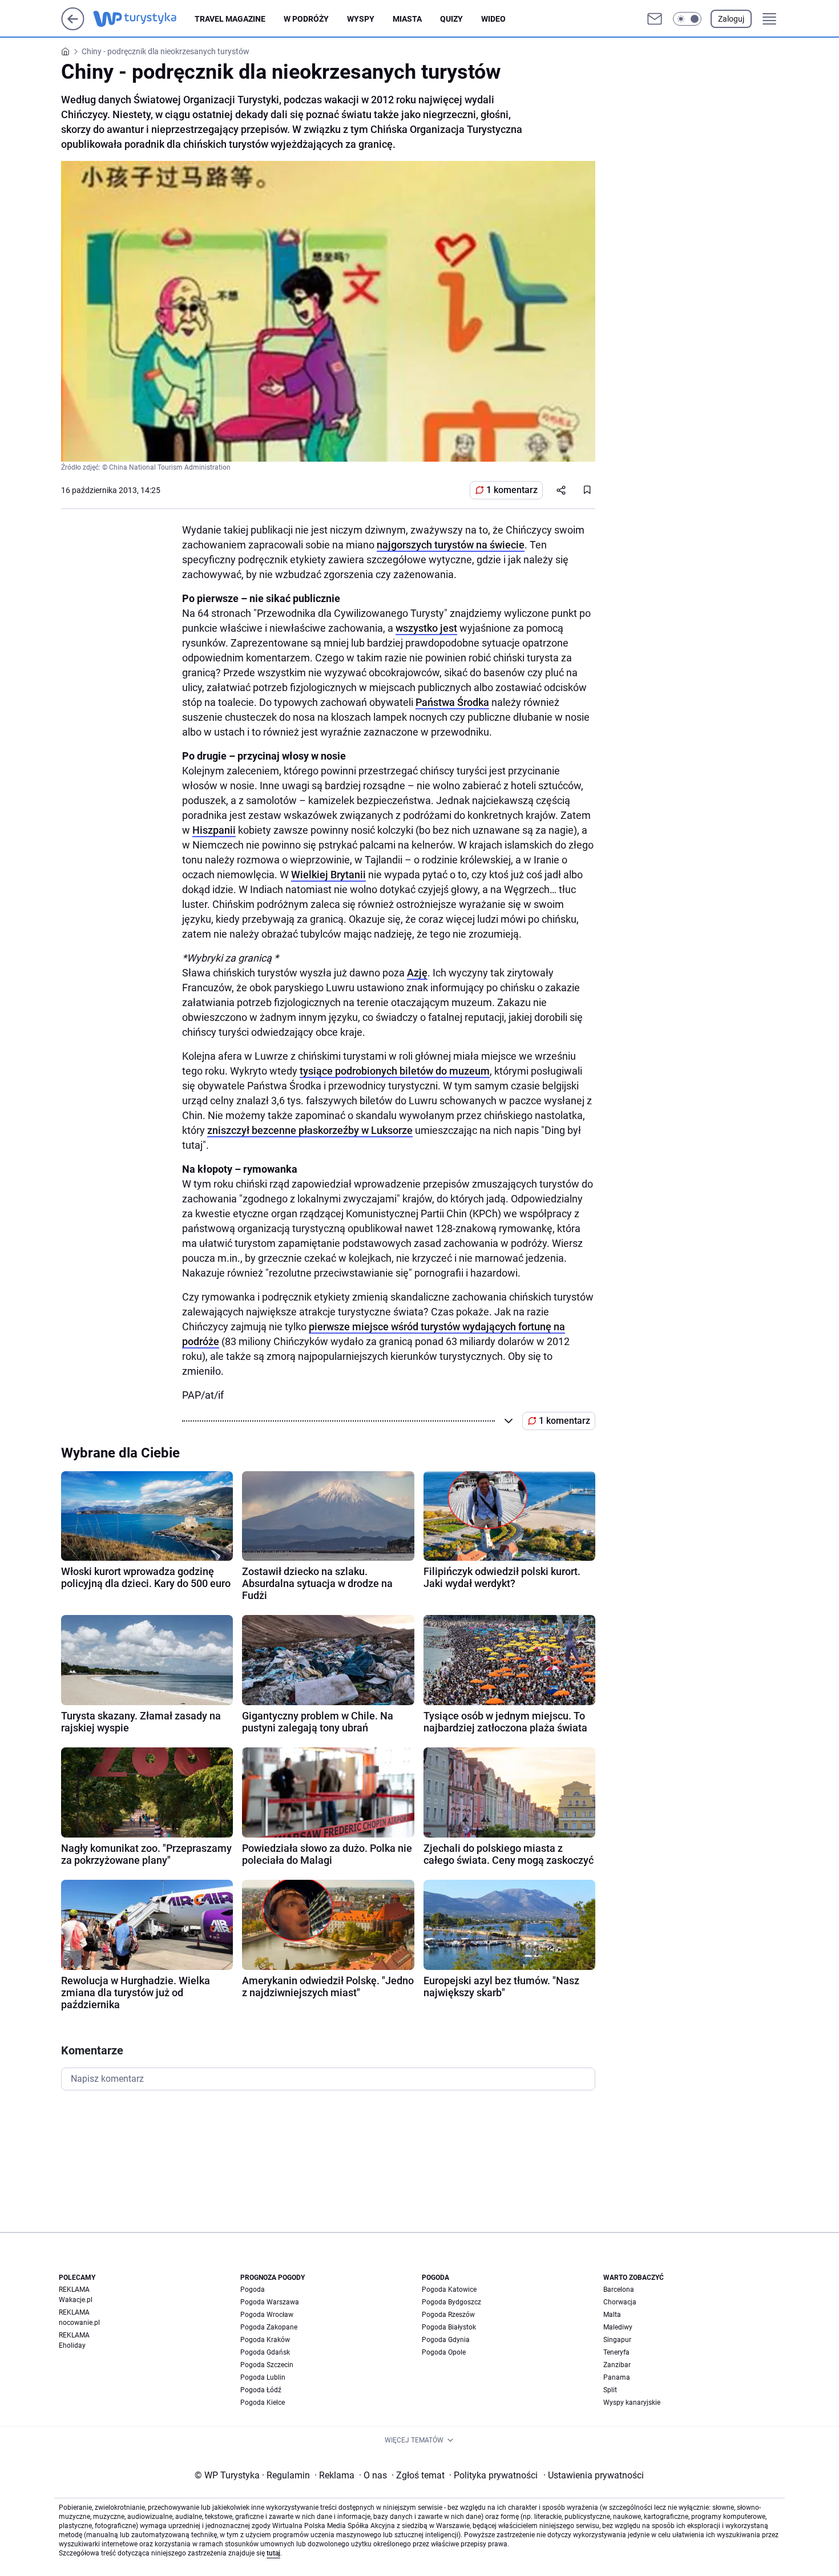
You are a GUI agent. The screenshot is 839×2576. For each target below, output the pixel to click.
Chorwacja (620, 2302)
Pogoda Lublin (263, 2377)
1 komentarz (512, 490)
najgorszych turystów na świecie (451, 545)
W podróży (306, 19)
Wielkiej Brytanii (328, 875)
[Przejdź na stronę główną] (73, 27)
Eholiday (72, 2345)
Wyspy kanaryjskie (632, 2403)
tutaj (273, 2553)
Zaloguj (731, 19)
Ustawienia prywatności (594, 2475)
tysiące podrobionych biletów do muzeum (395, 1071)
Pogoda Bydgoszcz (451, 2302)
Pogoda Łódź (261, 2390)
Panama (617, 2377)
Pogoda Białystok (449, 2327)
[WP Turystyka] (144, 19)
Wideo (493, 19)
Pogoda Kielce (263, 2403)
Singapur (617, 2340)
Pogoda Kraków (265, 2340)
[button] (687, 19)
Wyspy (361, 19)
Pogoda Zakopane (269, 2327)
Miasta (407, 19)
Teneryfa (616, 2352)
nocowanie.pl (79, 2323)
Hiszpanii (214, 830)
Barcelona (619, 2290)
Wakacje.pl (76, 2300)
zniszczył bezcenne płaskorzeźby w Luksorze (310, 1130)
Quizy (451, 19)
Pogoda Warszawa (270, 2302)
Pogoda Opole (444, 2352)
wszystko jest (426, 628)
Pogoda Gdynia (446, 2340)
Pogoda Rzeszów (448, 2315)
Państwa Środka (452, 702)
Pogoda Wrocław (267, 2315)
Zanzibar (617, 2365)
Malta (612, 2315)
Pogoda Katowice (449, 2290)
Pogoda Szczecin (267, 2365)
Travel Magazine (230, 19)
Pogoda (253, 2290)
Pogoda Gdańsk (265, 2352)
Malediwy (618, 2327)
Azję (417, 973)
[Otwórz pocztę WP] (655, 19)
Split (610, 2390)
